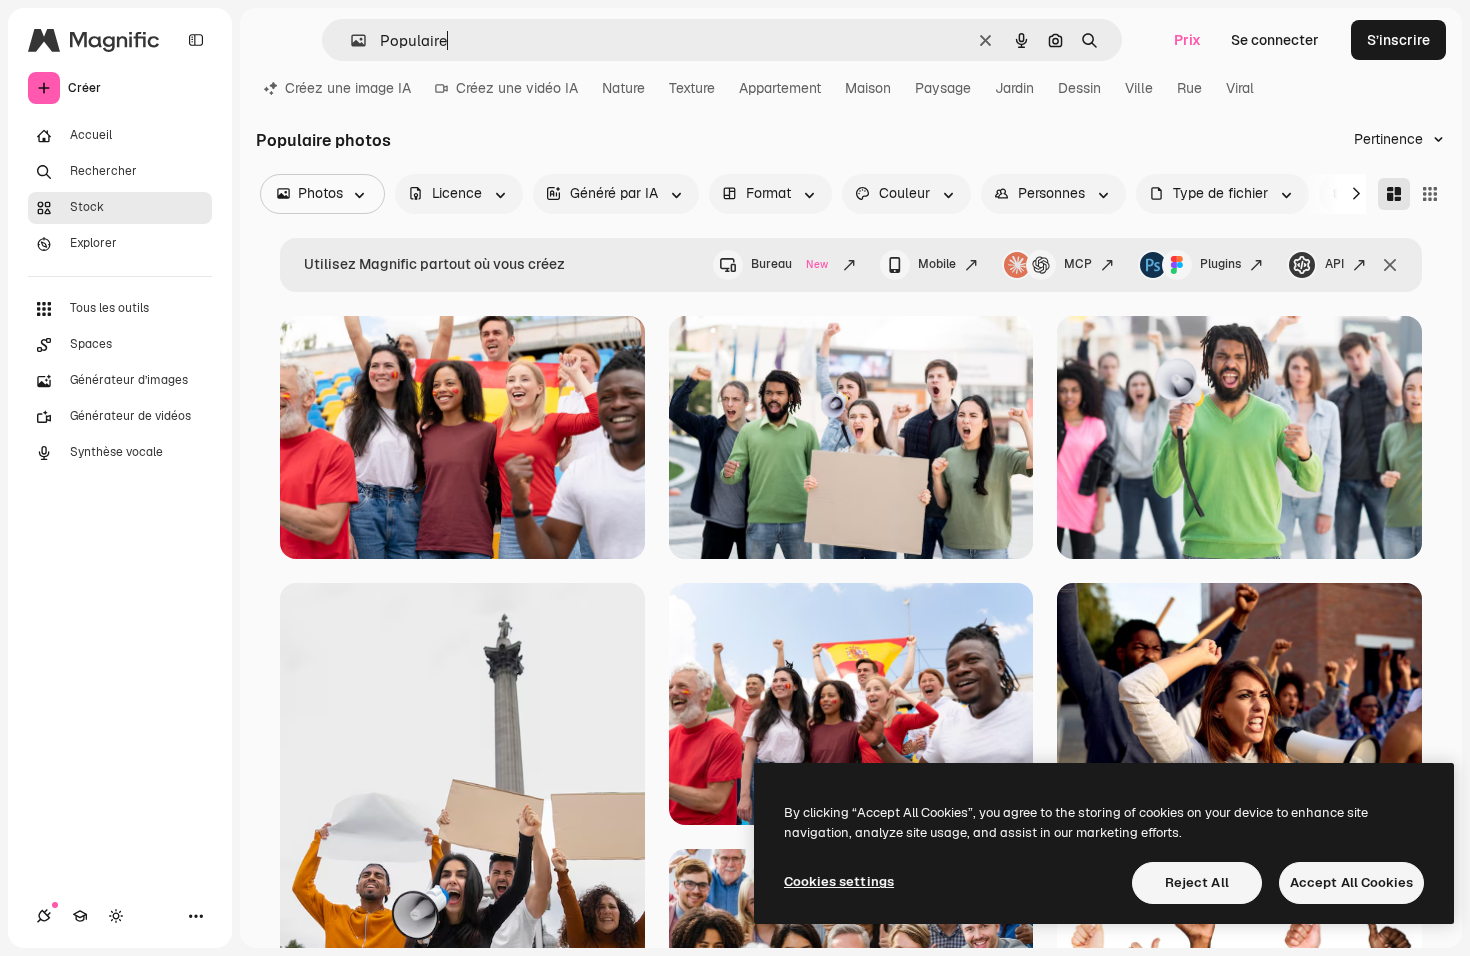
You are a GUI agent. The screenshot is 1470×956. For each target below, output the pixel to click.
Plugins (1220, 264)
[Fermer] (1390, 265)
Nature (623, 88)
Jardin (1014, 88)
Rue (1189, 88)
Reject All (1197, 882)
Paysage (943, 88)
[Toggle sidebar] (196, 40)
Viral (1240, 88)
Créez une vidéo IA (517, 88)
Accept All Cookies (1351, 882)
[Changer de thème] (116, 916)
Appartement (780, 88)
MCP (1078, 264)
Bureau (789, 264)
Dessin (1079, 88)
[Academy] (80, 916)
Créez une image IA (348, 88)
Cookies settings (839, 881)
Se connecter (1275, 40)
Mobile (937, 264)
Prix (1187, 40)
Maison (868, 88)
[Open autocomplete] (350, 40)
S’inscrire (1398, 40)
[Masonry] (1394, 194)
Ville (1139, 88)
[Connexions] (44, 916)
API (1334, 264)
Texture (692, 88)
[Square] (1430, 194)
